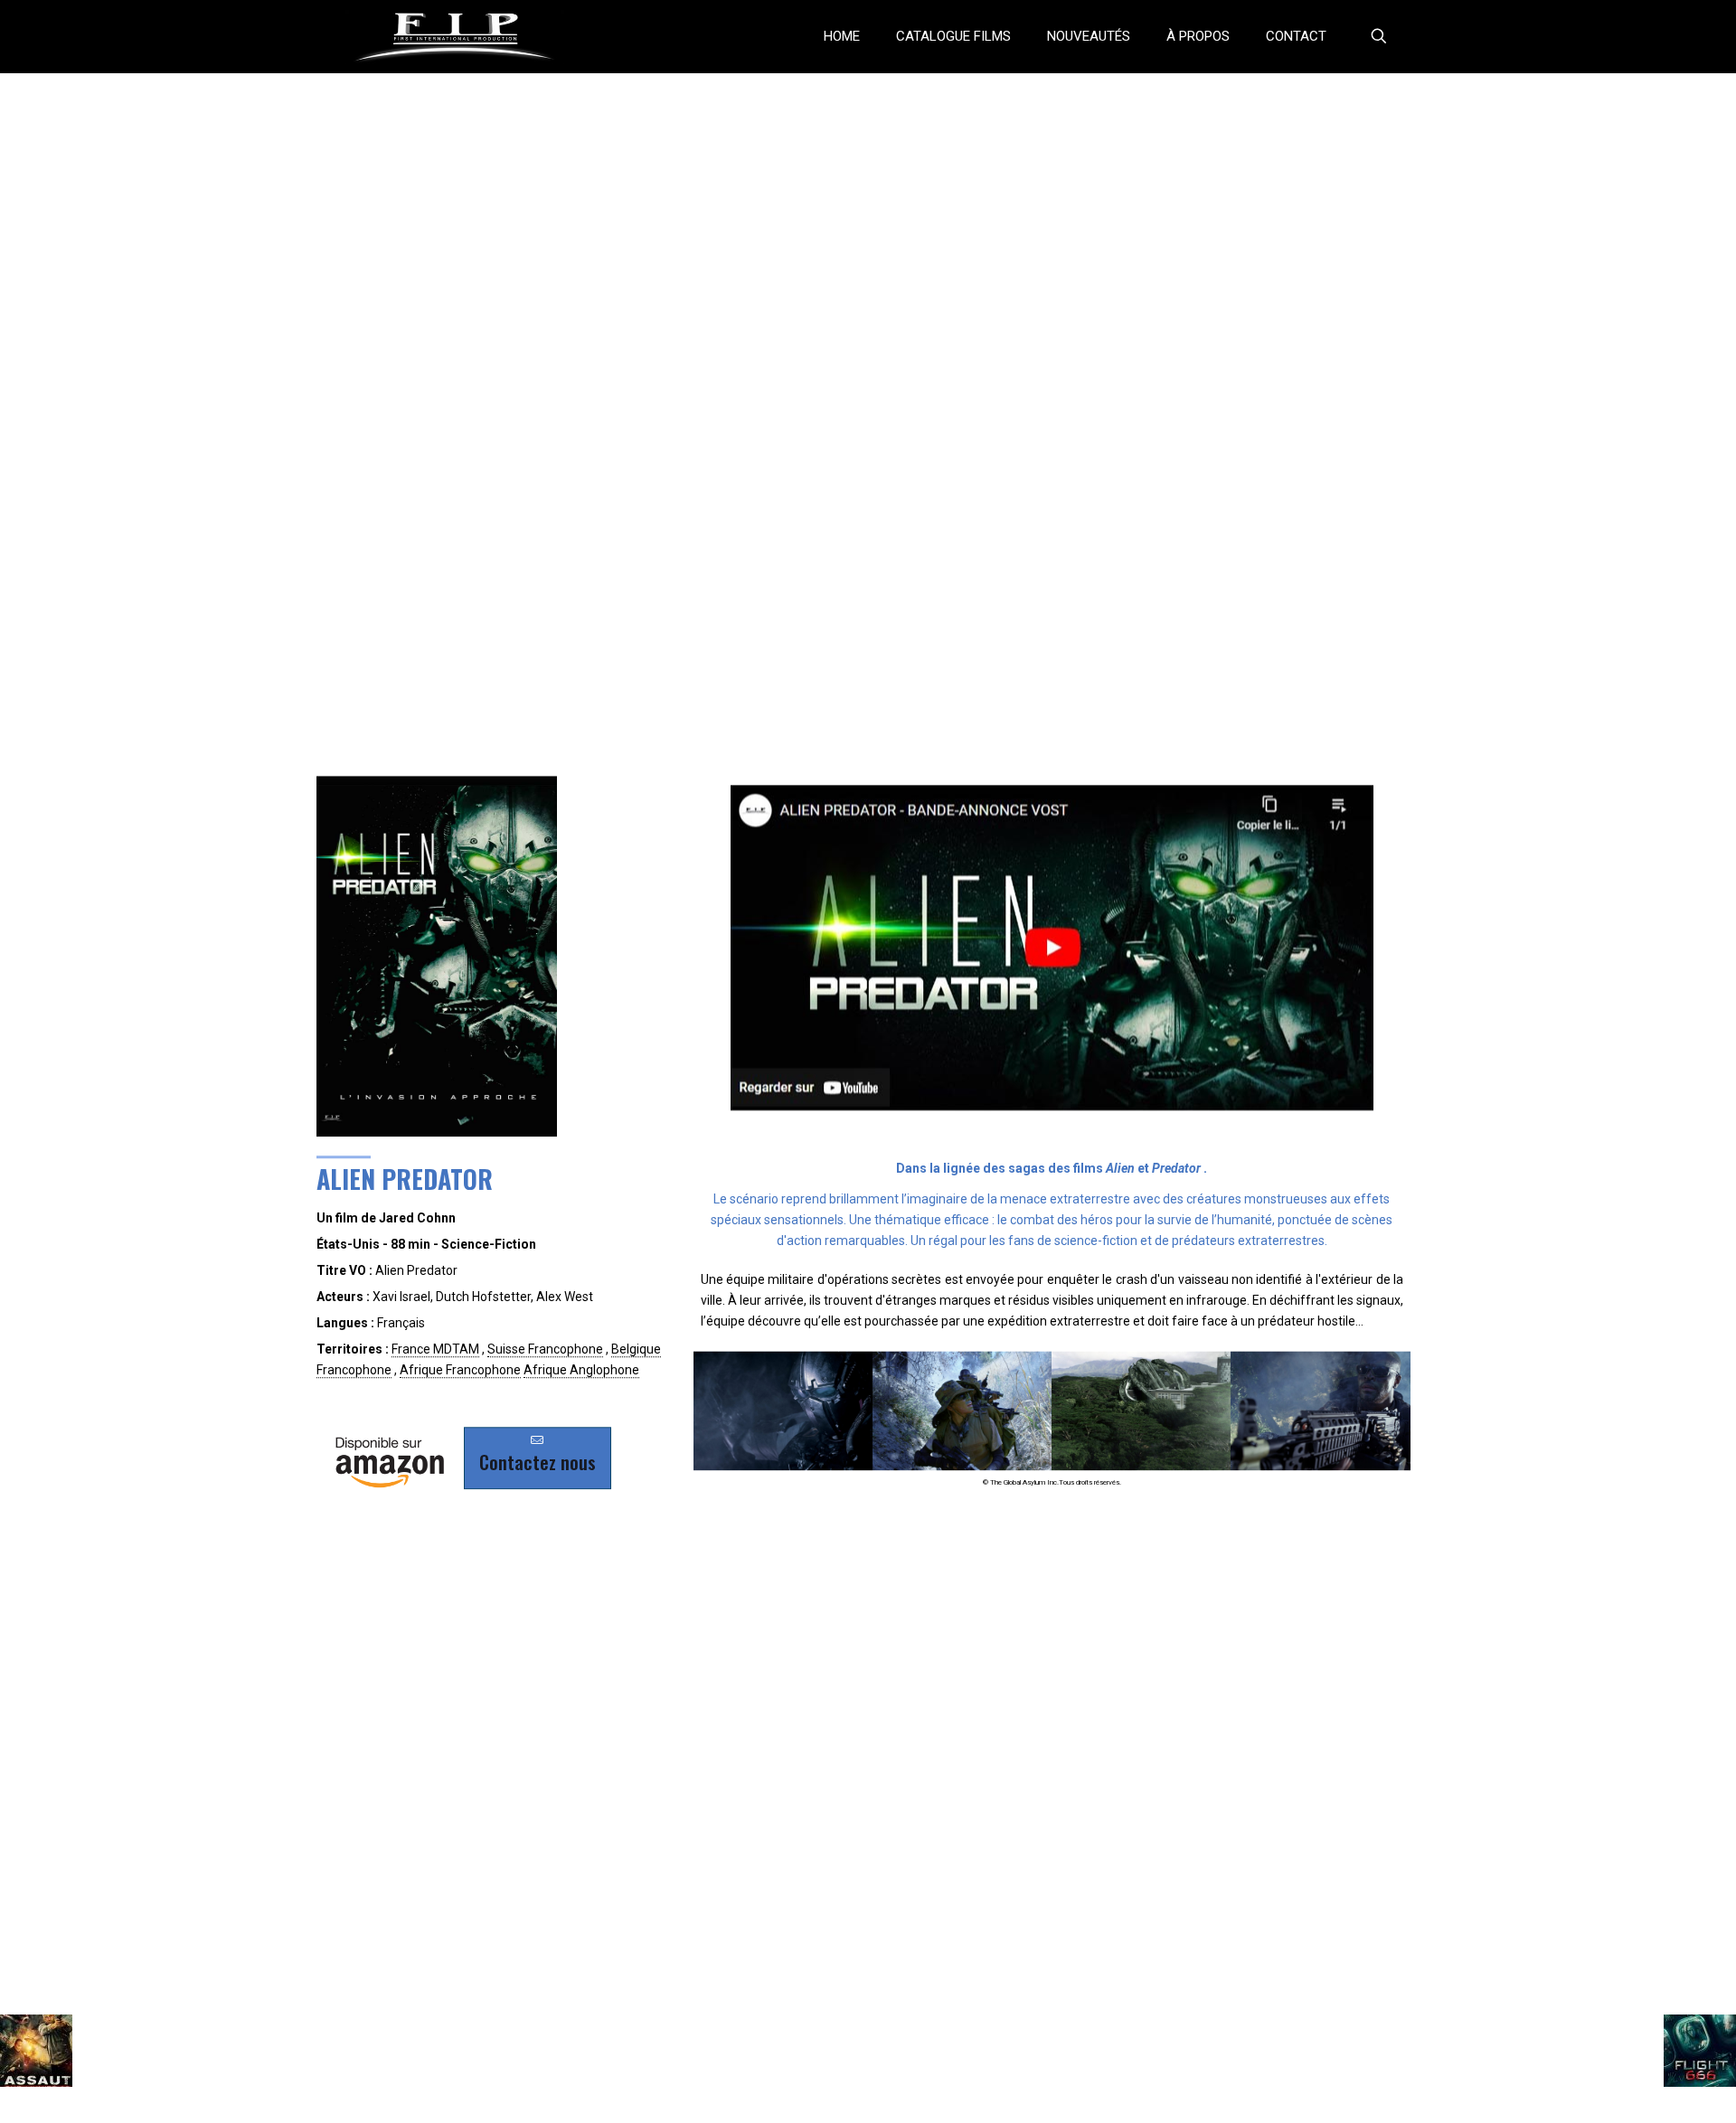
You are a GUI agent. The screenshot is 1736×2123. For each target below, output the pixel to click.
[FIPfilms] (455, 36)
